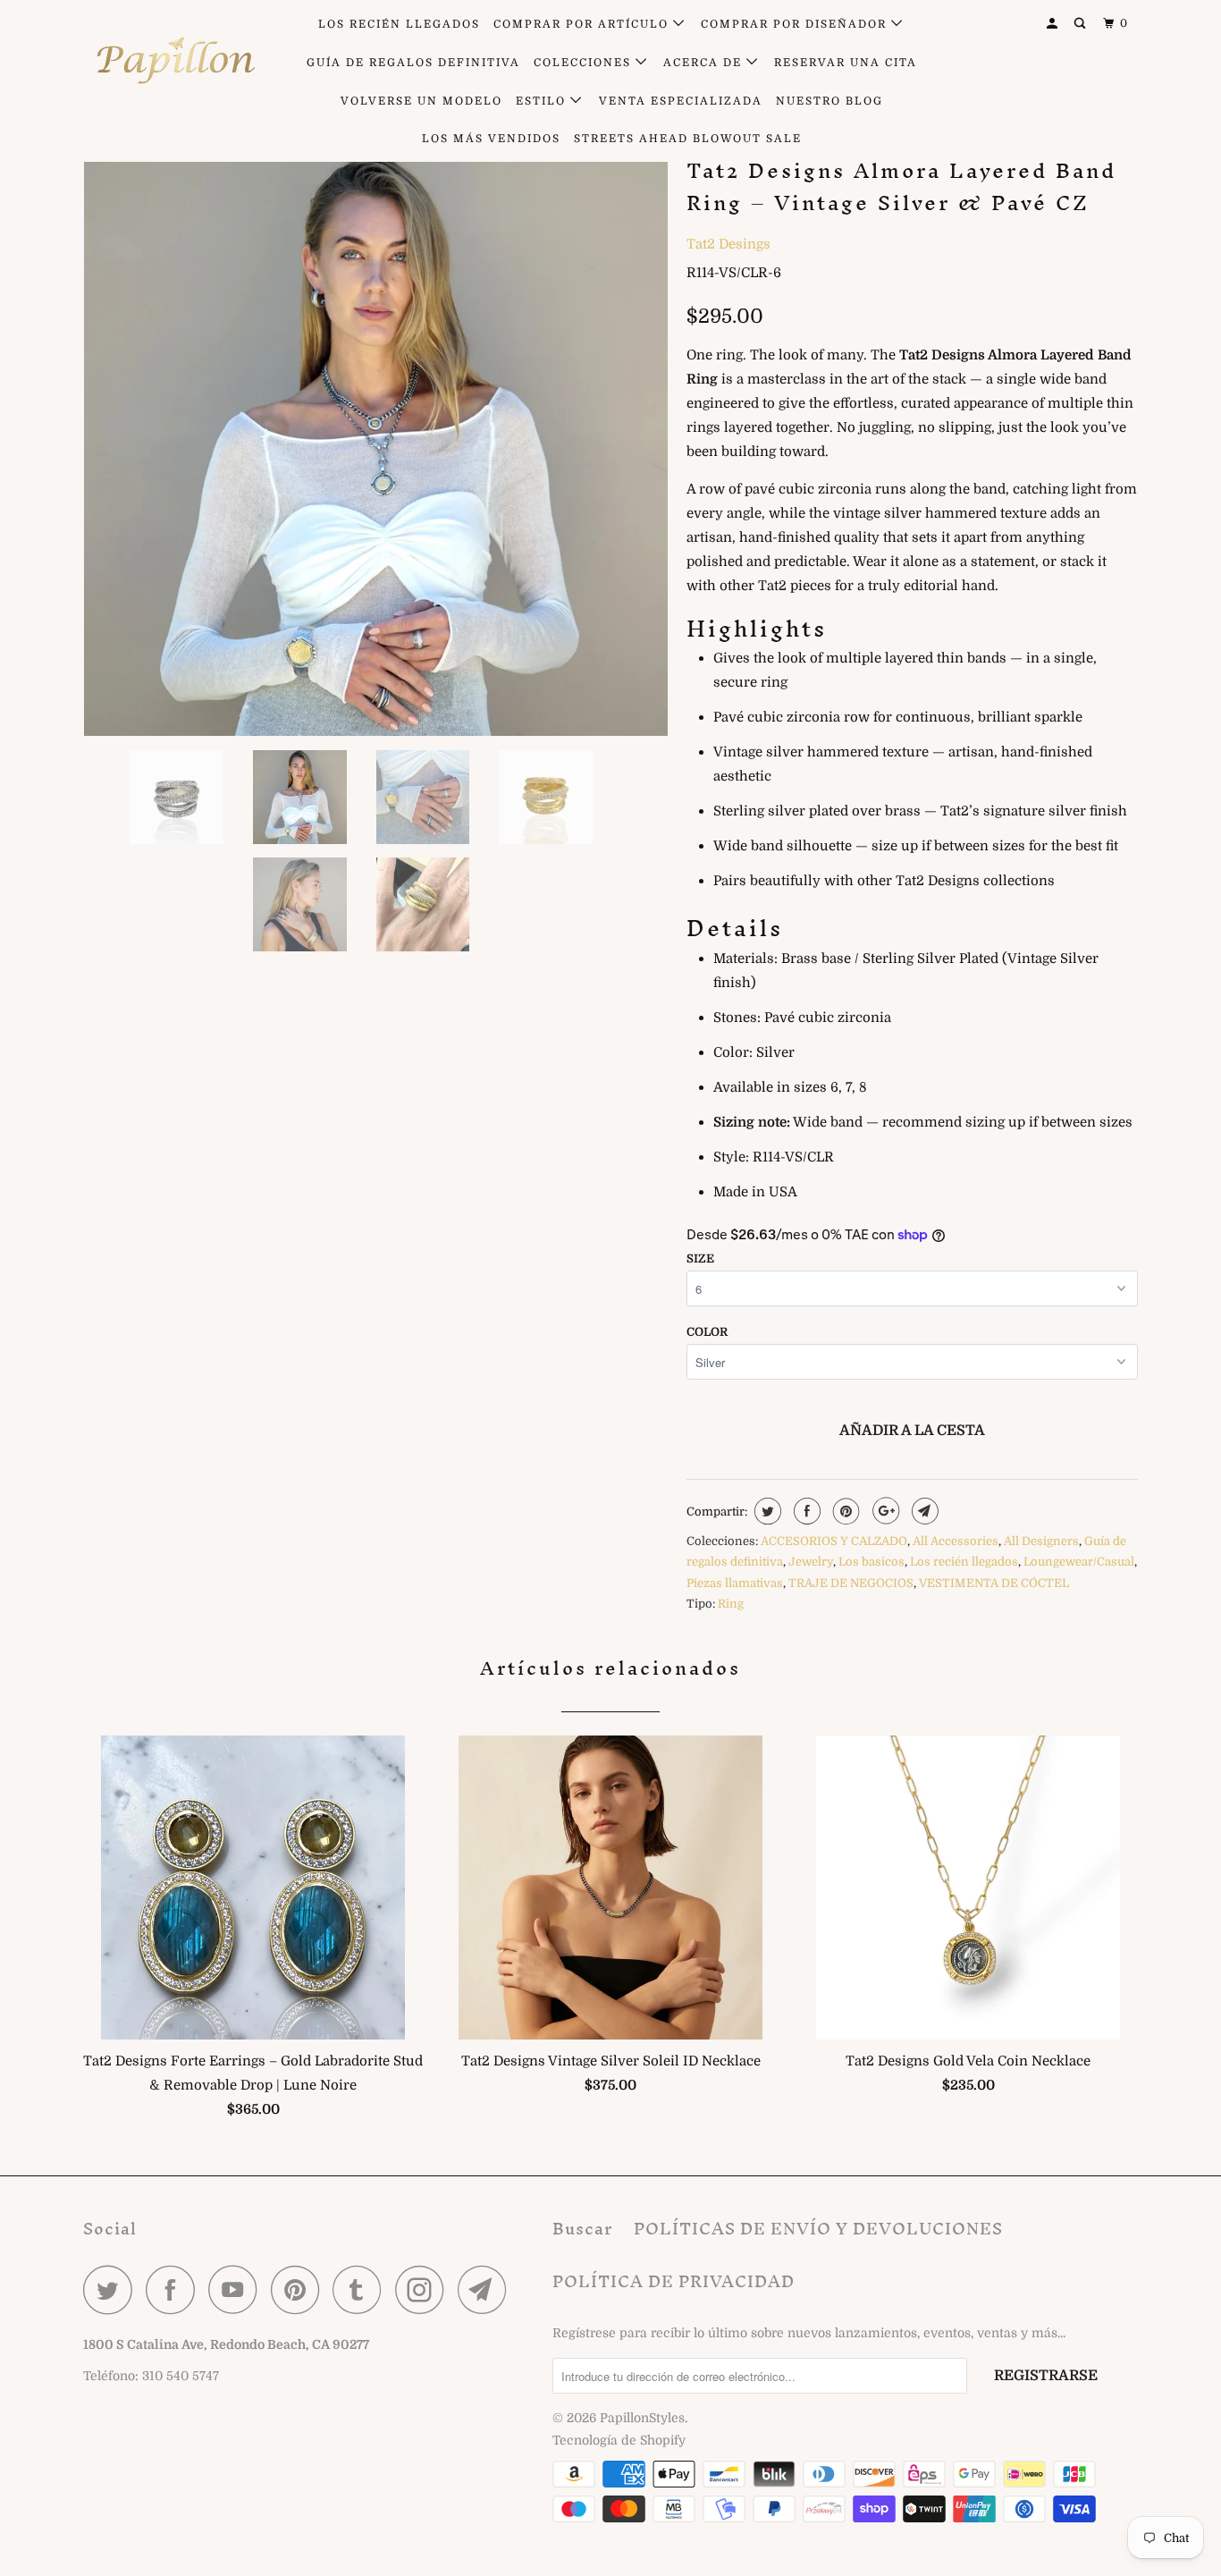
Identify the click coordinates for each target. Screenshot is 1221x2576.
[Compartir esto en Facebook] (805, 1511)
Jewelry (811, 1562)
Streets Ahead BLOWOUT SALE (688, 139)
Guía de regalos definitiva (413, 63)
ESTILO (543, 101)
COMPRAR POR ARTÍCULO (583, 24)
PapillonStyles (642, 2418)
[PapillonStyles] (175, 61)
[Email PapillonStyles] (487, 2289)
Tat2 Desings (728, 244)
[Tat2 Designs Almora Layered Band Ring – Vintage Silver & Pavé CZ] (376, 444)
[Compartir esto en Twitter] (766, 1511)
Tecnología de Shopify (619, 2440)
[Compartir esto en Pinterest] (844, 1511)
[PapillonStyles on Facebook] (175, 2289)
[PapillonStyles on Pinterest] (300, 2289)
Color (707, 1332)
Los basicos (872, 1562)
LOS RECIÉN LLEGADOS (399, 24)
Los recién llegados (964, 1562)
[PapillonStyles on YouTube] (238, 2289)
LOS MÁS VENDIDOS (491, 139)
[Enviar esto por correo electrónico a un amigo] (923, 1511)
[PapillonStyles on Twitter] (113, 2289)
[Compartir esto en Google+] (884, 1511)
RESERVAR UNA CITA (846, 63)
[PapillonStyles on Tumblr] (362, 2289)
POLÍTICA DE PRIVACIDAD (674, 2281)
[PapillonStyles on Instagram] (425, 2289)
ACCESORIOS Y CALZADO (834, 1541)
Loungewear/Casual (1079, 1562)
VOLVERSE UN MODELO (421, 101)
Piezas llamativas (735, 1583)
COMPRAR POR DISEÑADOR (796, 24)
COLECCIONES (585, 63)
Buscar (582, 2229)
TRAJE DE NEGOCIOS (851, 1583)
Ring (731, 1604)
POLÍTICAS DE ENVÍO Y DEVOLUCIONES (818, 2229)
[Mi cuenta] (1054, 24)
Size (700, 1258)
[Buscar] (1082, 24)
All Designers (1041, 1541)
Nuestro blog (829, 101)
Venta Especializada (681, 101)
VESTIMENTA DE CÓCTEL (994, 1583)
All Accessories (956, 1541)
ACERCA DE (705, 63)
